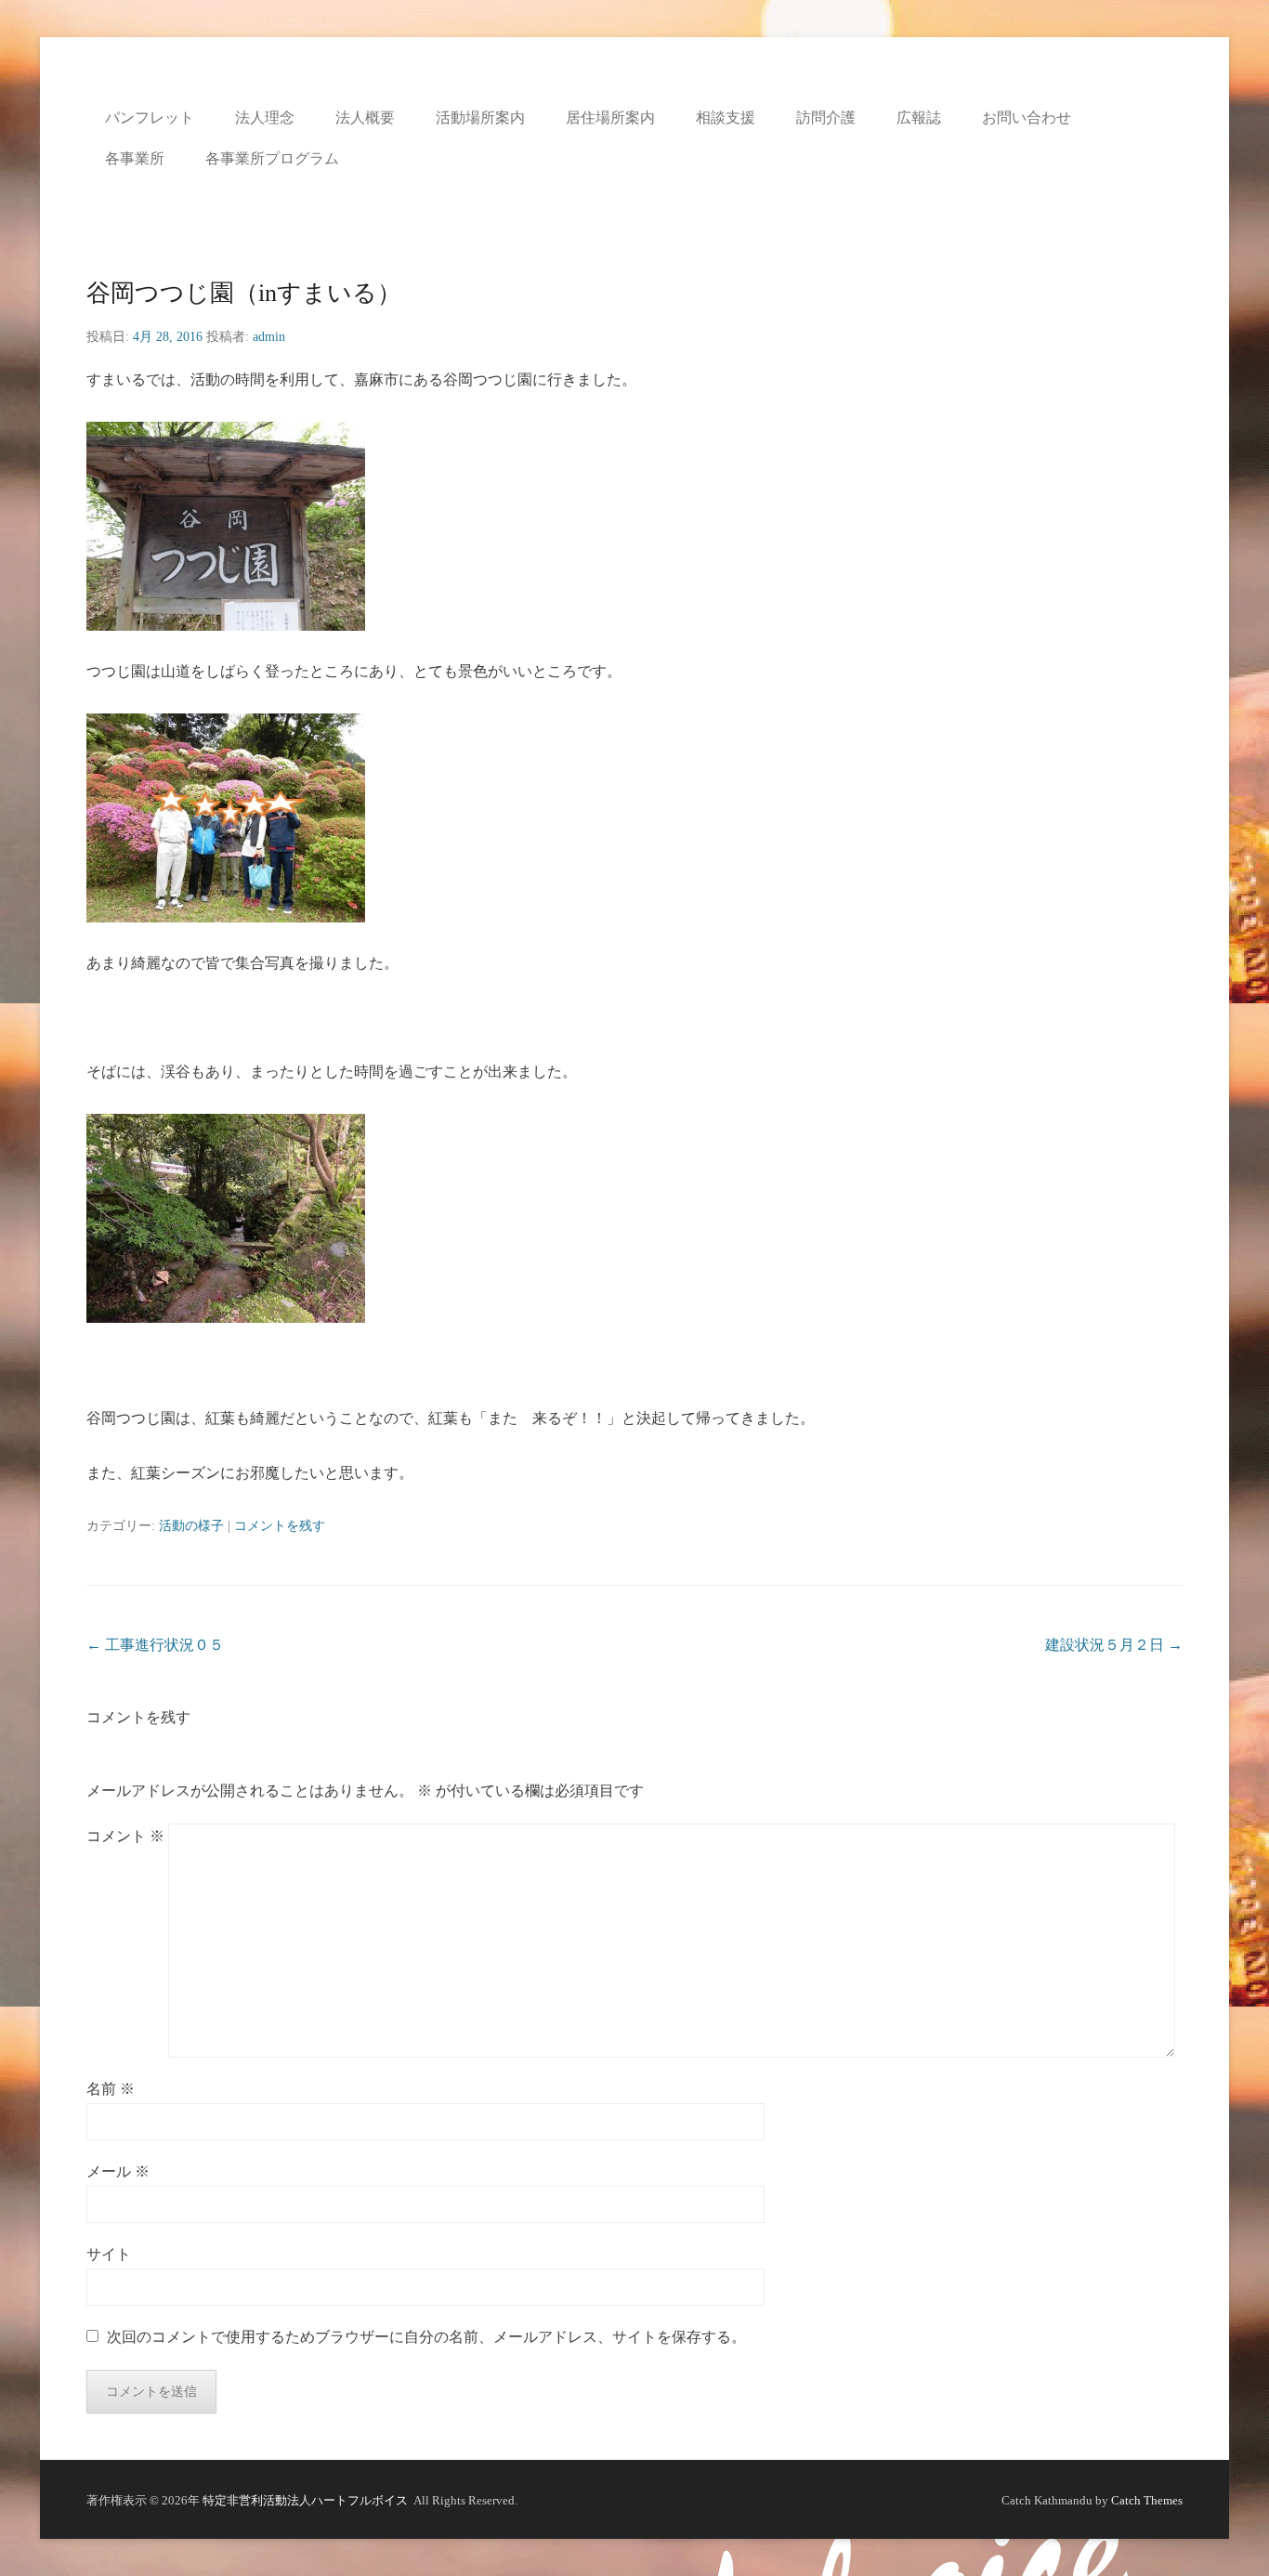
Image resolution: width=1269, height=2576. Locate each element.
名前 (111, 2089)
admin (269, 337)
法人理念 (265, 118)
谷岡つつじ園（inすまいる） (244, 293)
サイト (109, 2254)
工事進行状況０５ (155, 1645)
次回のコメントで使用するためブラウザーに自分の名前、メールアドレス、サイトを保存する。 (426, 2337)
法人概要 (365, 118)
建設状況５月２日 (1114, 1645)
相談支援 (726, 118)
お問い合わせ (1027, 118)
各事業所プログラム (272, 158)
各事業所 (135, 158)
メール (118, 2171)
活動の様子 (191, 1526)
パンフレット (150, 118)
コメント (125, 1836)
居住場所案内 (610, 118)
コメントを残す (280, 1526)
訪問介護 (826, 118)
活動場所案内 (480, 118)
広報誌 (919, 118)
